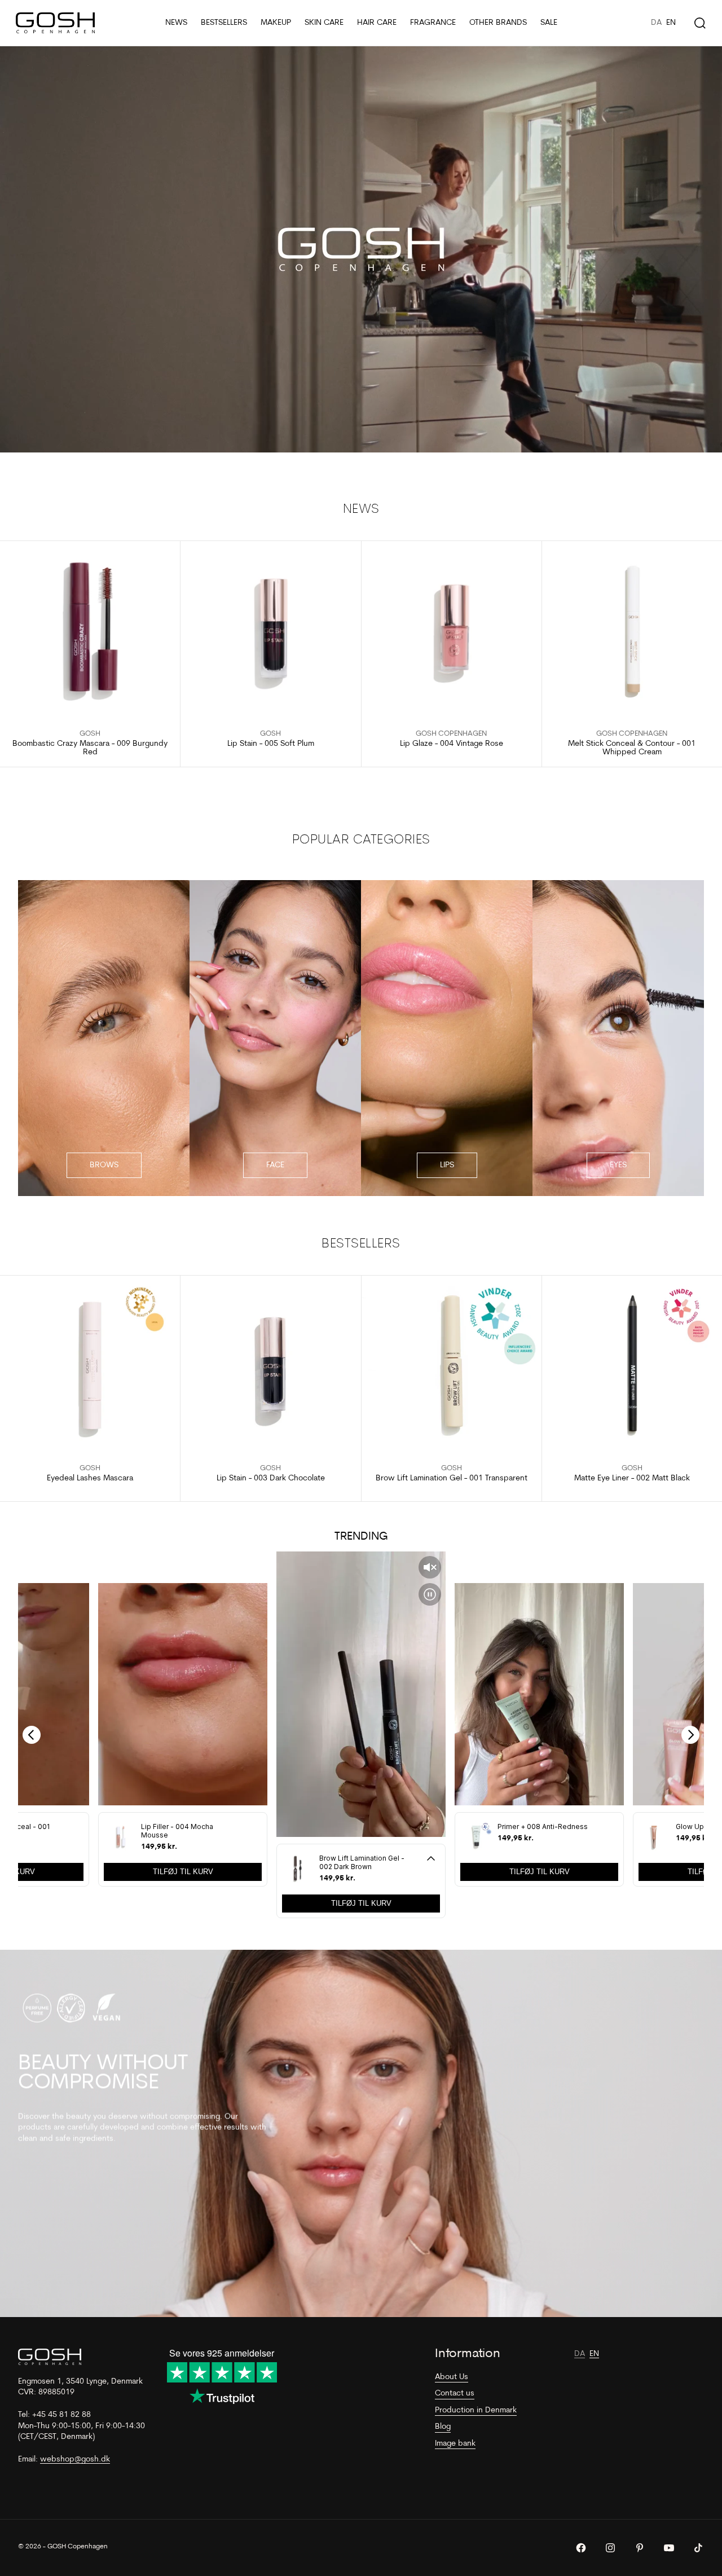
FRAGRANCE (433, 23)
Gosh (90, 734)
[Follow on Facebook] (581, 2548)
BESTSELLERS (224, 23)
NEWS (176, 23)
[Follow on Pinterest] (640, 2548)
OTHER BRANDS (498, 23)
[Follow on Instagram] (610, 2548)
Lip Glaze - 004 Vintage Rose (452, 744)
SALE (549, 23)
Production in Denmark (476, 2410)
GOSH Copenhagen (451, 734)
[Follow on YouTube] (669, 2548)
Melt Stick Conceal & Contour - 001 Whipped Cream (632, 748)
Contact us (455, 2393)
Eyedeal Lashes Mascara (90, 1478)
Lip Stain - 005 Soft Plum (271, 744)
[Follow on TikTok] (698, 2548)
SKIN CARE (324, 23)
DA (656, 23)
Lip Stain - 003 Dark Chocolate (271, 1478)
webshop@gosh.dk (75, 2459)
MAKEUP (276, 23)
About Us (452, 2377)
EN (671, 23)
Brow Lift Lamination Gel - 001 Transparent (452, 1478)
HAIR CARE (377, 23)
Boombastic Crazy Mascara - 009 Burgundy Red (90, 748)
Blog (443, 2427)
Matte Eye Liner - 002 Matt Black (632, 1478)
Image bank (455, 2444)
